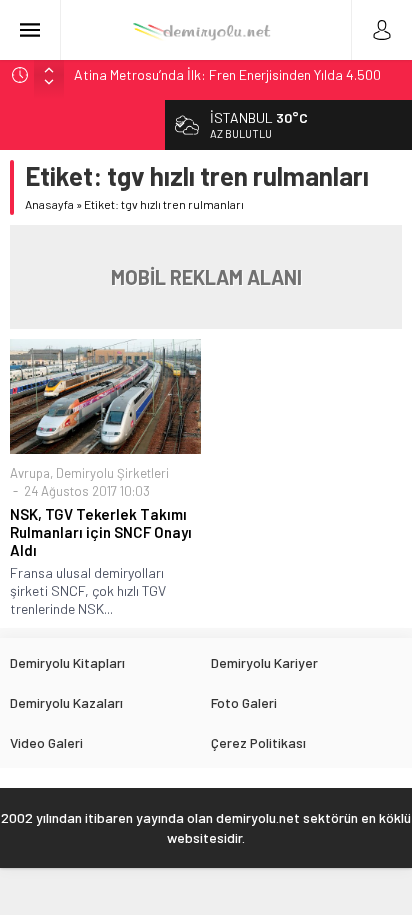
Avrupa (30, 473)
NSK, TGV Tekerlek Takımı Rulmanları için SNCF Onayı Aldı (101, 532)
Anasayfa (49, 204)
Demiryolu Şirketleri (112, 473)
